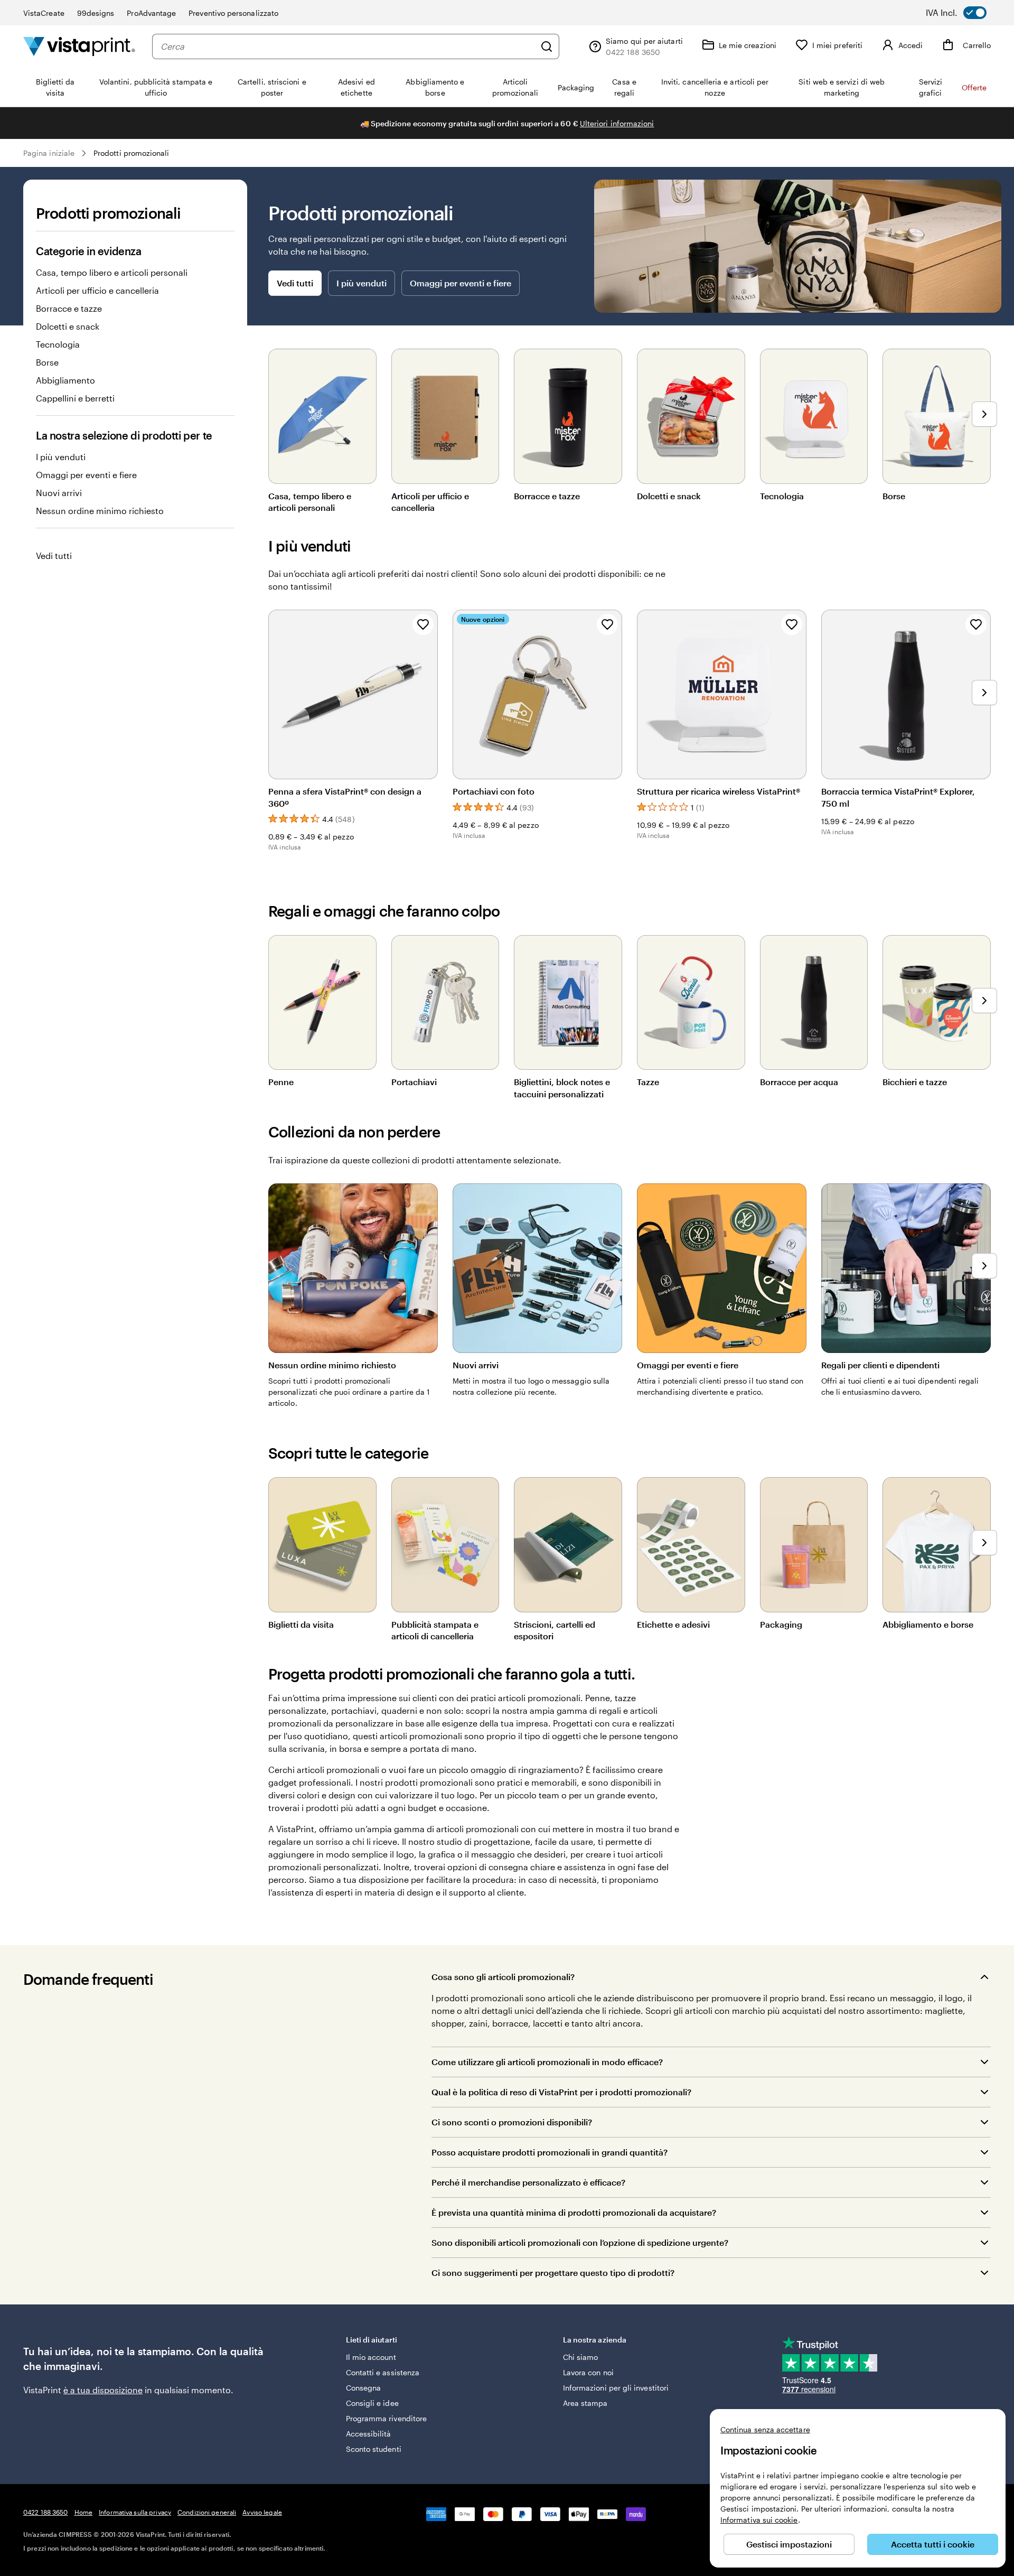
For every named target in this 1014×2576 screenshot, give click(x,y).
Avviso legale (262, 2512)
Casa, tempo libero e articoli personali (112, 272)
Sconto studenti (374, 2449)
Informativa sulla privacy (135, 2512)
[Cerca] (547, 46)
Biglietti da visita (301, 1624)
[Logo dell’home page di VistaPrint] (79, 46)
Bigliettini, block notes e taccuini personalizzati (562, 1088)
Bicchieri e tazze (915, 1082)
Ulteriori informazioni (617, 123)
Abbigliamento (65, 380)
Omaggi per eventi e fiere (86, 475)
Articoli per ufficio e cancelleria (97, 290)
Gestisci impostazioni (789, 2544)
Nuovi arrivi (59, 493)
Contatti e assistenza (383, 2372)
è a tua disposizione (103, 2390)
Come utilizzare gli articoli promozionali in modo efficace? (547, 2062)
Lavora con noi (588, 2372)
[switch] (964, 13)
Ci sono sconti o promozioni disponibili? (512, 2122)
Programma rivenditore (386, 2418)
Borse (47, 362)
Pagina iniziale (49, 153)
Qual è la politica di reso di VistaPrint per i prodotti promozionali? (561, 2092)
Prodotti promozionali (131, 153)
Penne (281, 1082)
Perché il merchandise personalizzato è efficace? (528, 2182)
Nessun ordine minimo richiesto (100, 511)
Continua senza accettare (765, 2429)
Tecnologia (58, 344)
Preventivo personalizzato (233, 13)
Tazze (648, 1082)
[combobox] (348, 46)
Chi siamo (581, 2357)
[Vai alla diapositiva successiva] (984, 414)
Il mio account (371, 2357)
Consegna (364, 2388)
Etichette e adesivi (673, 1624)
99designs (96, 13)
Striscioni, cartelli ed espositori (555, 1630)
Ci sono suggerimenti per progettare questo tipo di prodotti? (553, 2272)
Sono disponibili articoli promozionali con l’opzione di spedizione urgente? (580, 2242)
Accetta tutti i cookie (933, 2544)
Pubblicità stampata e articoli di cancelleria (435, 1630)
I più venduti (61, 457)
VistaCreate (44, 13)
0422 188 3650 (46, 2512)
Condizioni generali (207, 2512)
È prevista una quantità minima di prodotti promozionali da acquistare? (574, 2212)
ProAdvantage (151, 13)
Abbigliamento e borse (928, 1624)
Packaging (781, 1624)
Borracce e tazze (69, 308)
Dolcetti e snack (68, 326)
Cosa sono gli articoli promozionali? (503, 1977)
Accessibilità (369, 2434)
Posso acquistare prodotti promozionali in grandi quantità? (550, 2152)
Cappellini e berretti (75, 398)
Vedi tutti (54, 556)
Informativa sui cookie (759, 2520)
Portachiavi (414, 1082)
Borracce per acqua (799, 1082)
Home (83, 2512)
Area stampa (585, 2403)
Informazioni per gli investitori (616, 2388)
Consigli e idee (372, 2403)
